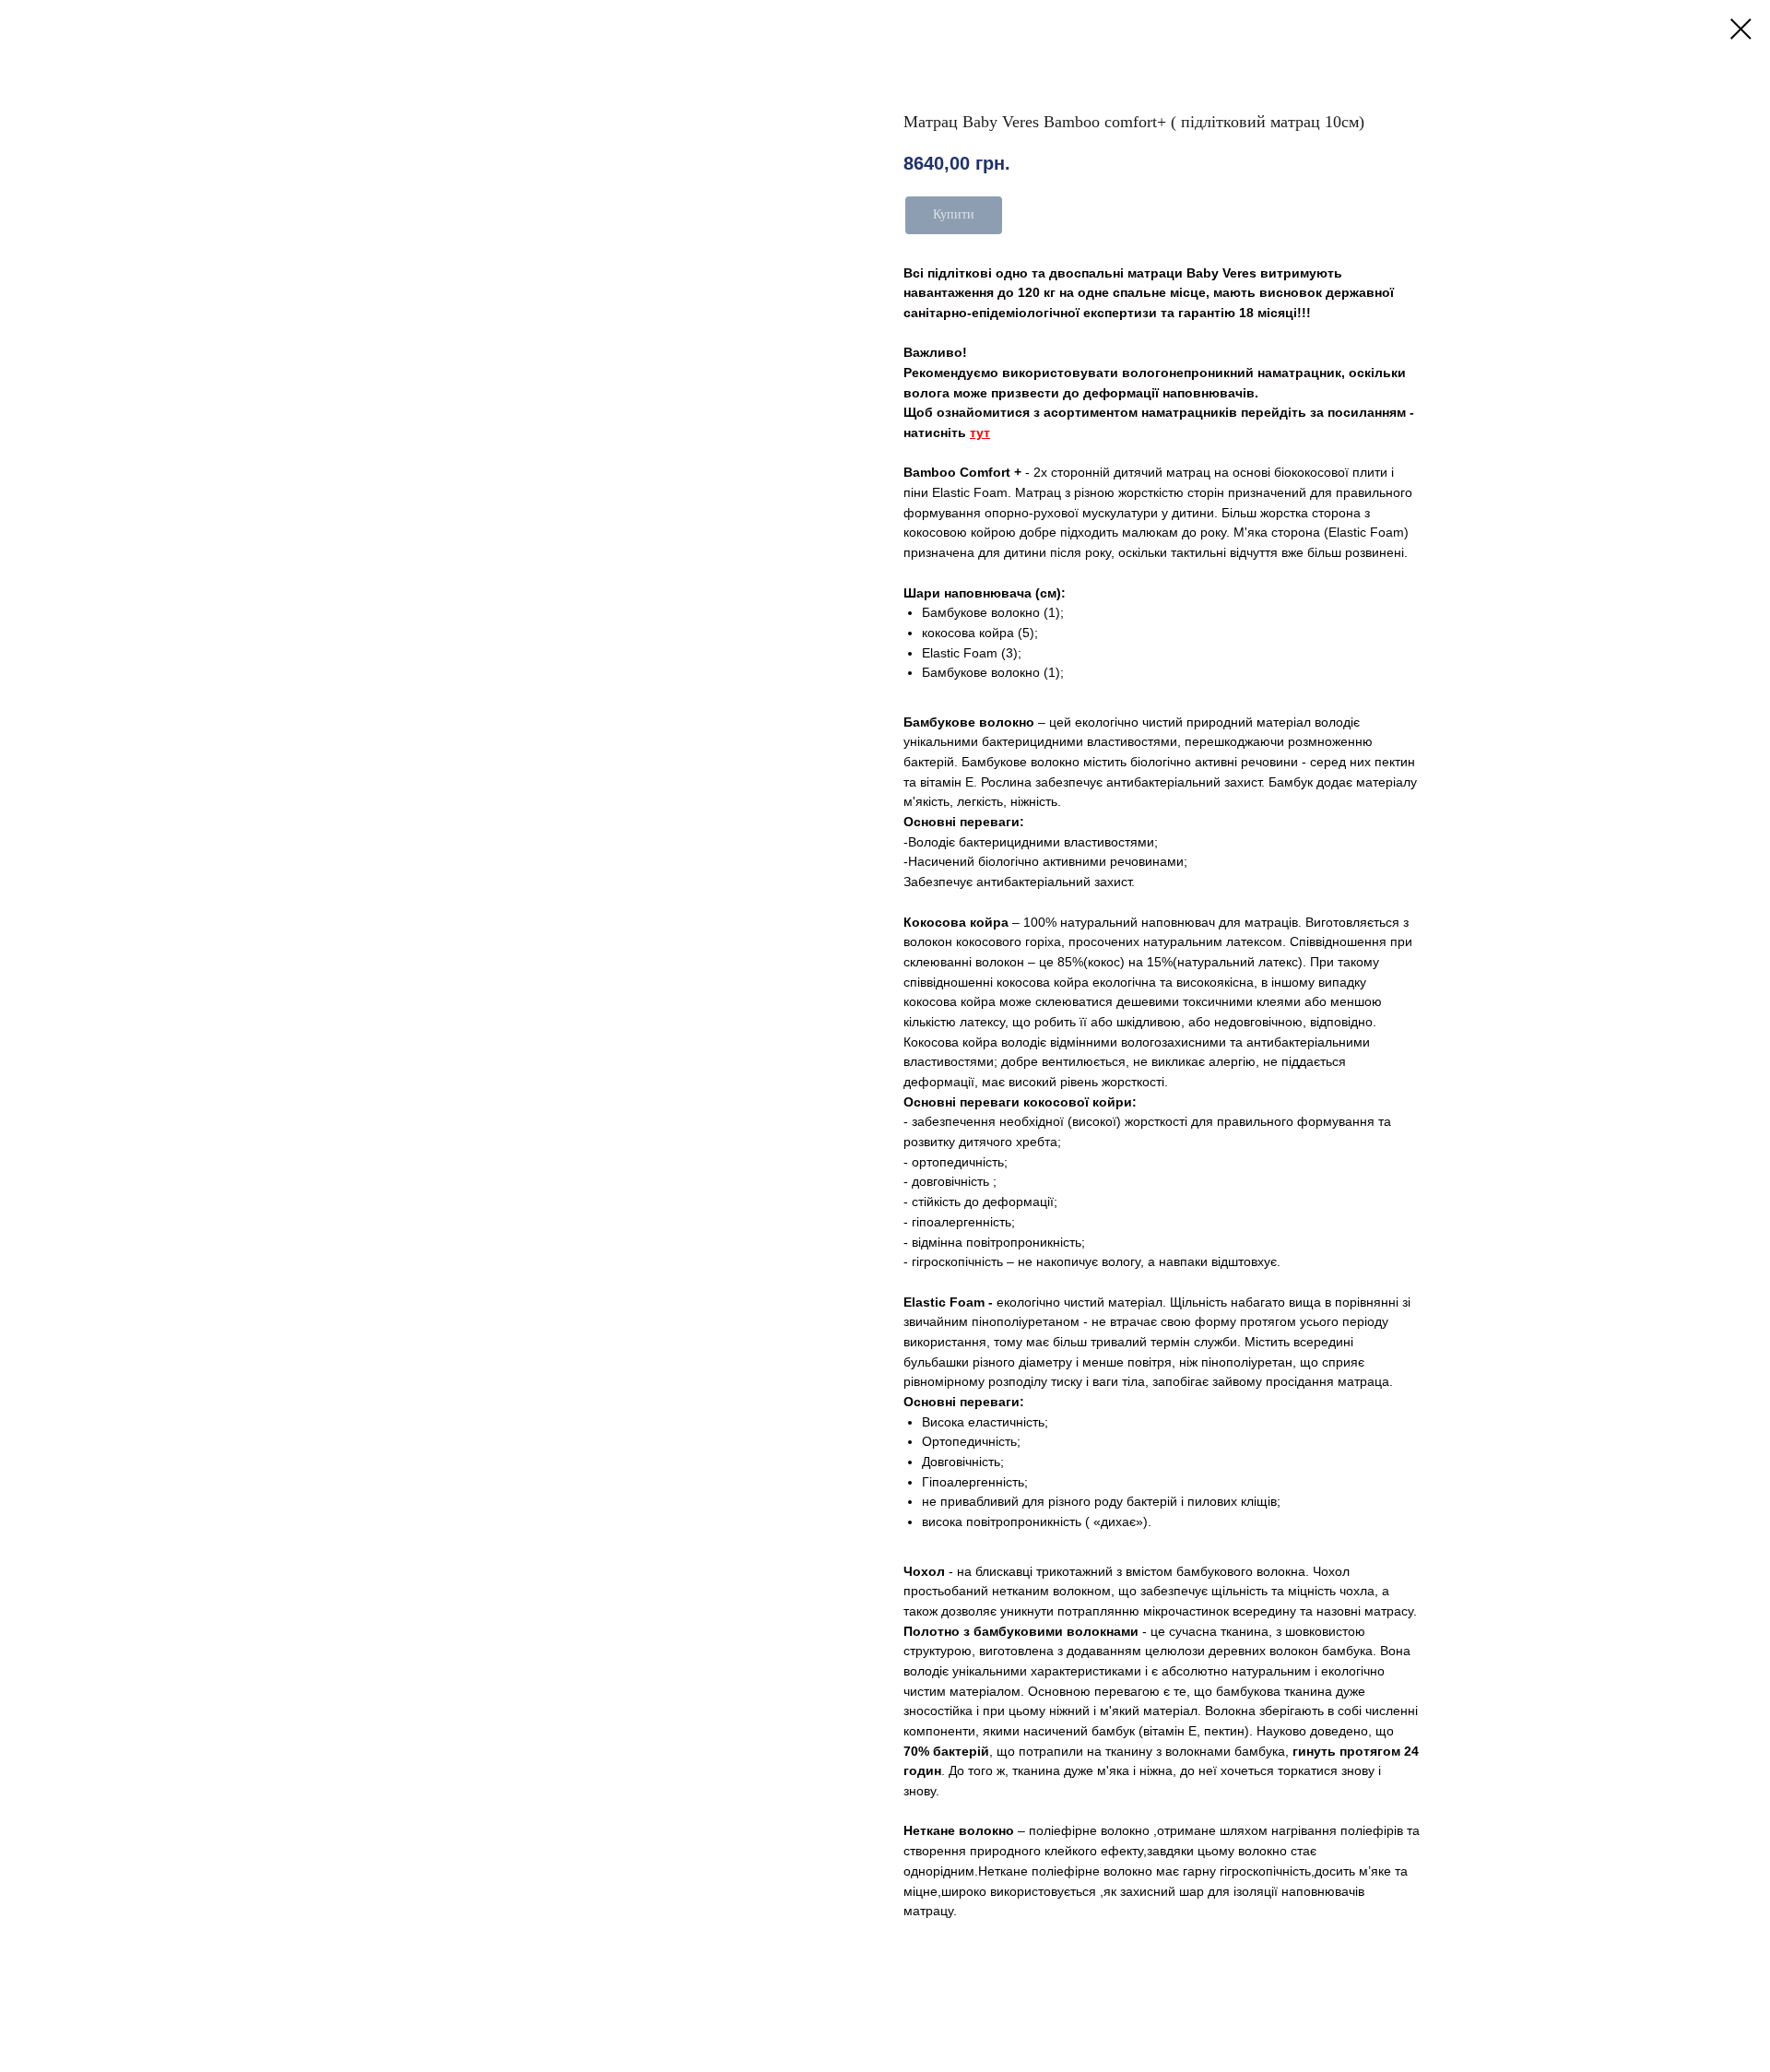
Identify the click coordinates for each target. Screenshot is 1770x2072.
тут (980, 432)
